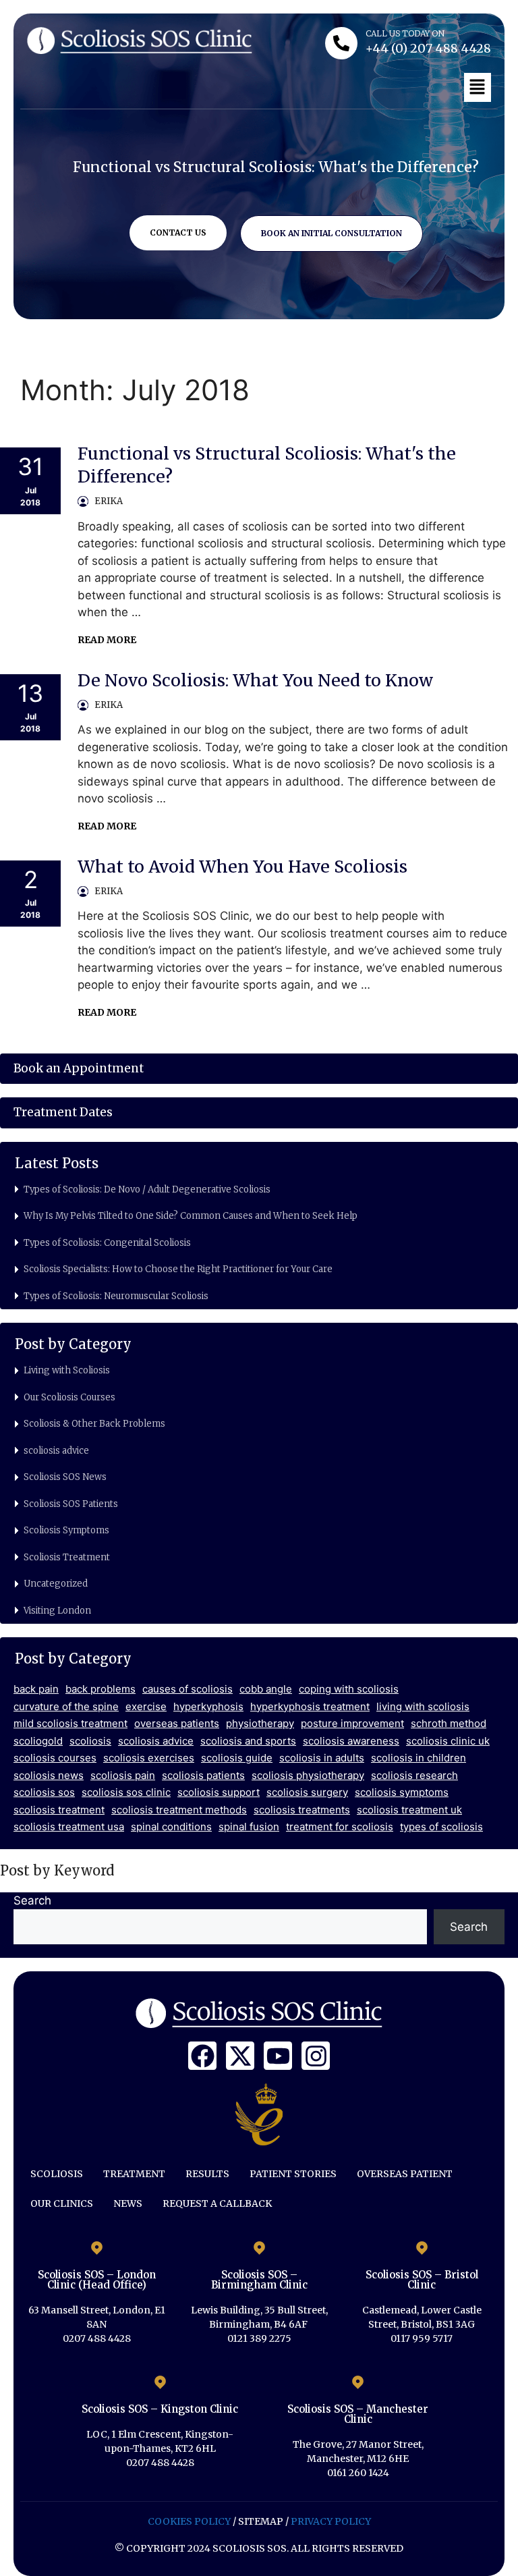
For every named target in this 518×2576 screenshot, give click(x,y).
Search (32, 1900)
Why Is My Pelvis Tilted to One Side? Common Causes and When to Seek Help (191, 1216)
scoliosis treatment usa (69, 1827)
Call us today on (405, 33)
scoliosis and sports (248, 1741)
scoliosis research (414, 1775)
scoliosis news (49, 1775)
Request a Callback (217, 2203)
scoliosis (90, 1741)
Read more (107, 640)
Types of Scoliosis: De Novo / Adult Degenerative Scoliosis (147, 1189)
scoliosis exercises (149, 1758)
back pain (36, 1689)
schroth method (449, 1723)
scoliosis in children (419, 1758)
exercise (146, 1706)
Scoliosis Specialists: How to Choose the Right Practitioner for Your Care (178, 1269)
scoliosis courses (55, 1758)
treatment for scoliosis (340, 1827)
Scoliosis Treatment (67, 1557)
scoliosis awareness (351, 1741)
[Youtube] (278, 2056)
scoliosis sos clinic (126, 1792)
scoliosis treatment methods (179, 1810)
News (128, 2203)
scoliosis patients (203, 1775)
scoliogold (38, 1741)
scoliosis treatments (302, 1810)
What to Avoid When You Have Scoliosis (242, 867)
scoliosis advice (56, 1451)
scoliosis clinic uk (448, 1741)
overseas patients (177, 1723)
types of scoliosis (441, 1827)
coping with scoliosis (349, 1689)
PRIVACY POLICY (331, 2521)
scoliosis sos (44, 1792)
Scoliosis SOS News (65, 1477)
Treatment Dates (63, 1112)
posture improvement (352, 1723)
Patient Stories (293, 2174)
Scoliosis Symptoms (66, 1530)
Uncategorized (56, 1584)
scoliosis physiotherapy (308, 1775)
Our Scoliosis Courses (69, 1397)
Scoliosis (57, 2174)
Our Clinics (62, 2203)
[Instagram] (316, 2056)
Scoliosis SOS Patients (71, 1504)
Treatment (134, 2174)
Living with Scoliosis (67, 1370)
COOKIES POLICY (189, 2521)
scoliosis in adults (322, 1758)
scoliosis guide (237, 1758)
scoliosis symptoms (402, 1792)
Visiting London (57, 1611)
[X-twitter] (240, 2056)
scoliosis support (219, 1792)
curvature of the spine (66, 1706)
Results (207, 2174)
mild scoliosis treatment (70, 1723)
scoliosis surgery (307, 1792)
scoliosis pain (123, 1775)
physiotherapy (260, 1723)
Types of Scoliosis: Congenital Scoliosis (107, 1243)
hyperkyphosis (208, 1706)
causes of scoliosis (188, 1689)
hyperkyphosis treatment (310, 1706)
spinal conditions (171, 1827)
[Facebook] (202, 2056)
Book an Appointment (79, 1068)
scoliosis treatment (59, 1810)
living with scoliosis (423, 1706)
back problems (100, 1689)
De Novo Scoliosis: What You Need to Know (255, 680)
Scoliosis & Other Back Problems (94, 1424)
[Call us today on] (341, 43)
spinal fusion (249, 1827)
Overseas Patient (405, 2174)
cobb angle (266, 1689)
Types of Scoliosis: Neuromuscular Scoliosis (116, 1296)
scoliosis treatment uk (409, 1810)
